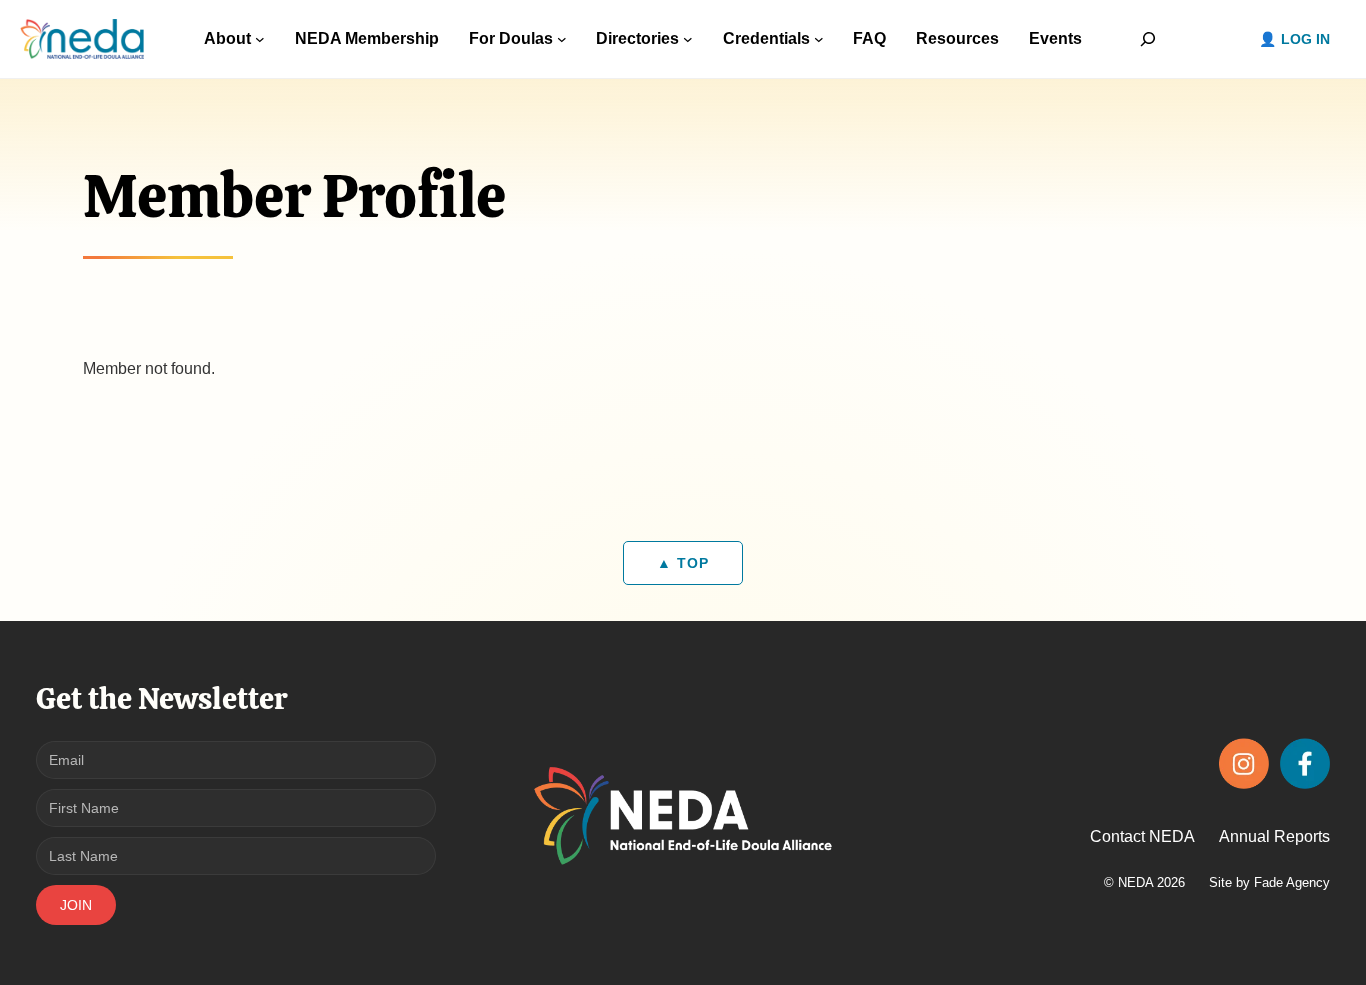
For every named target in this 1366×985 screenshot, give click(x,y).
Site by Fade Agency (1269, 882)
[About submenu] (260, 39)
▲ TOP (683, 563)
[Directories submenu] (688, 39)
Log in (1305, 39)
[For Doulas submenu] (562, 39)
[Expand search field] (1147, 38)
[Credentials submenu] (819, 39)
